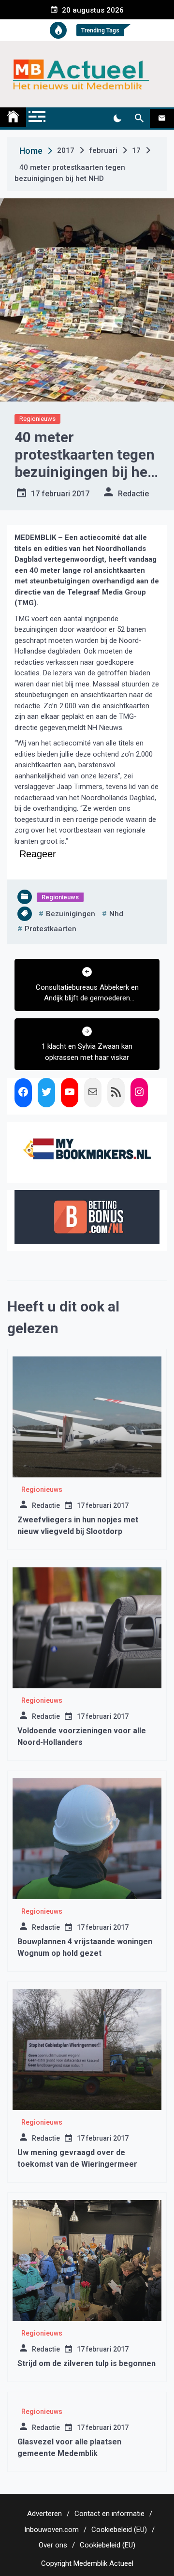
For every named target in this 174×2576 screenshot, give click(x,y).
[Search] (139, 119)
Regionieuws (37, 419)
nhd (116, 914)
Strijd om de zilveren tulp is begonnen (87, 2363)
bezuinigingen (71, 914)
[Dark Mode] (117, 119)
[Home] (13, 117)
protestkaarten (51, 929)
